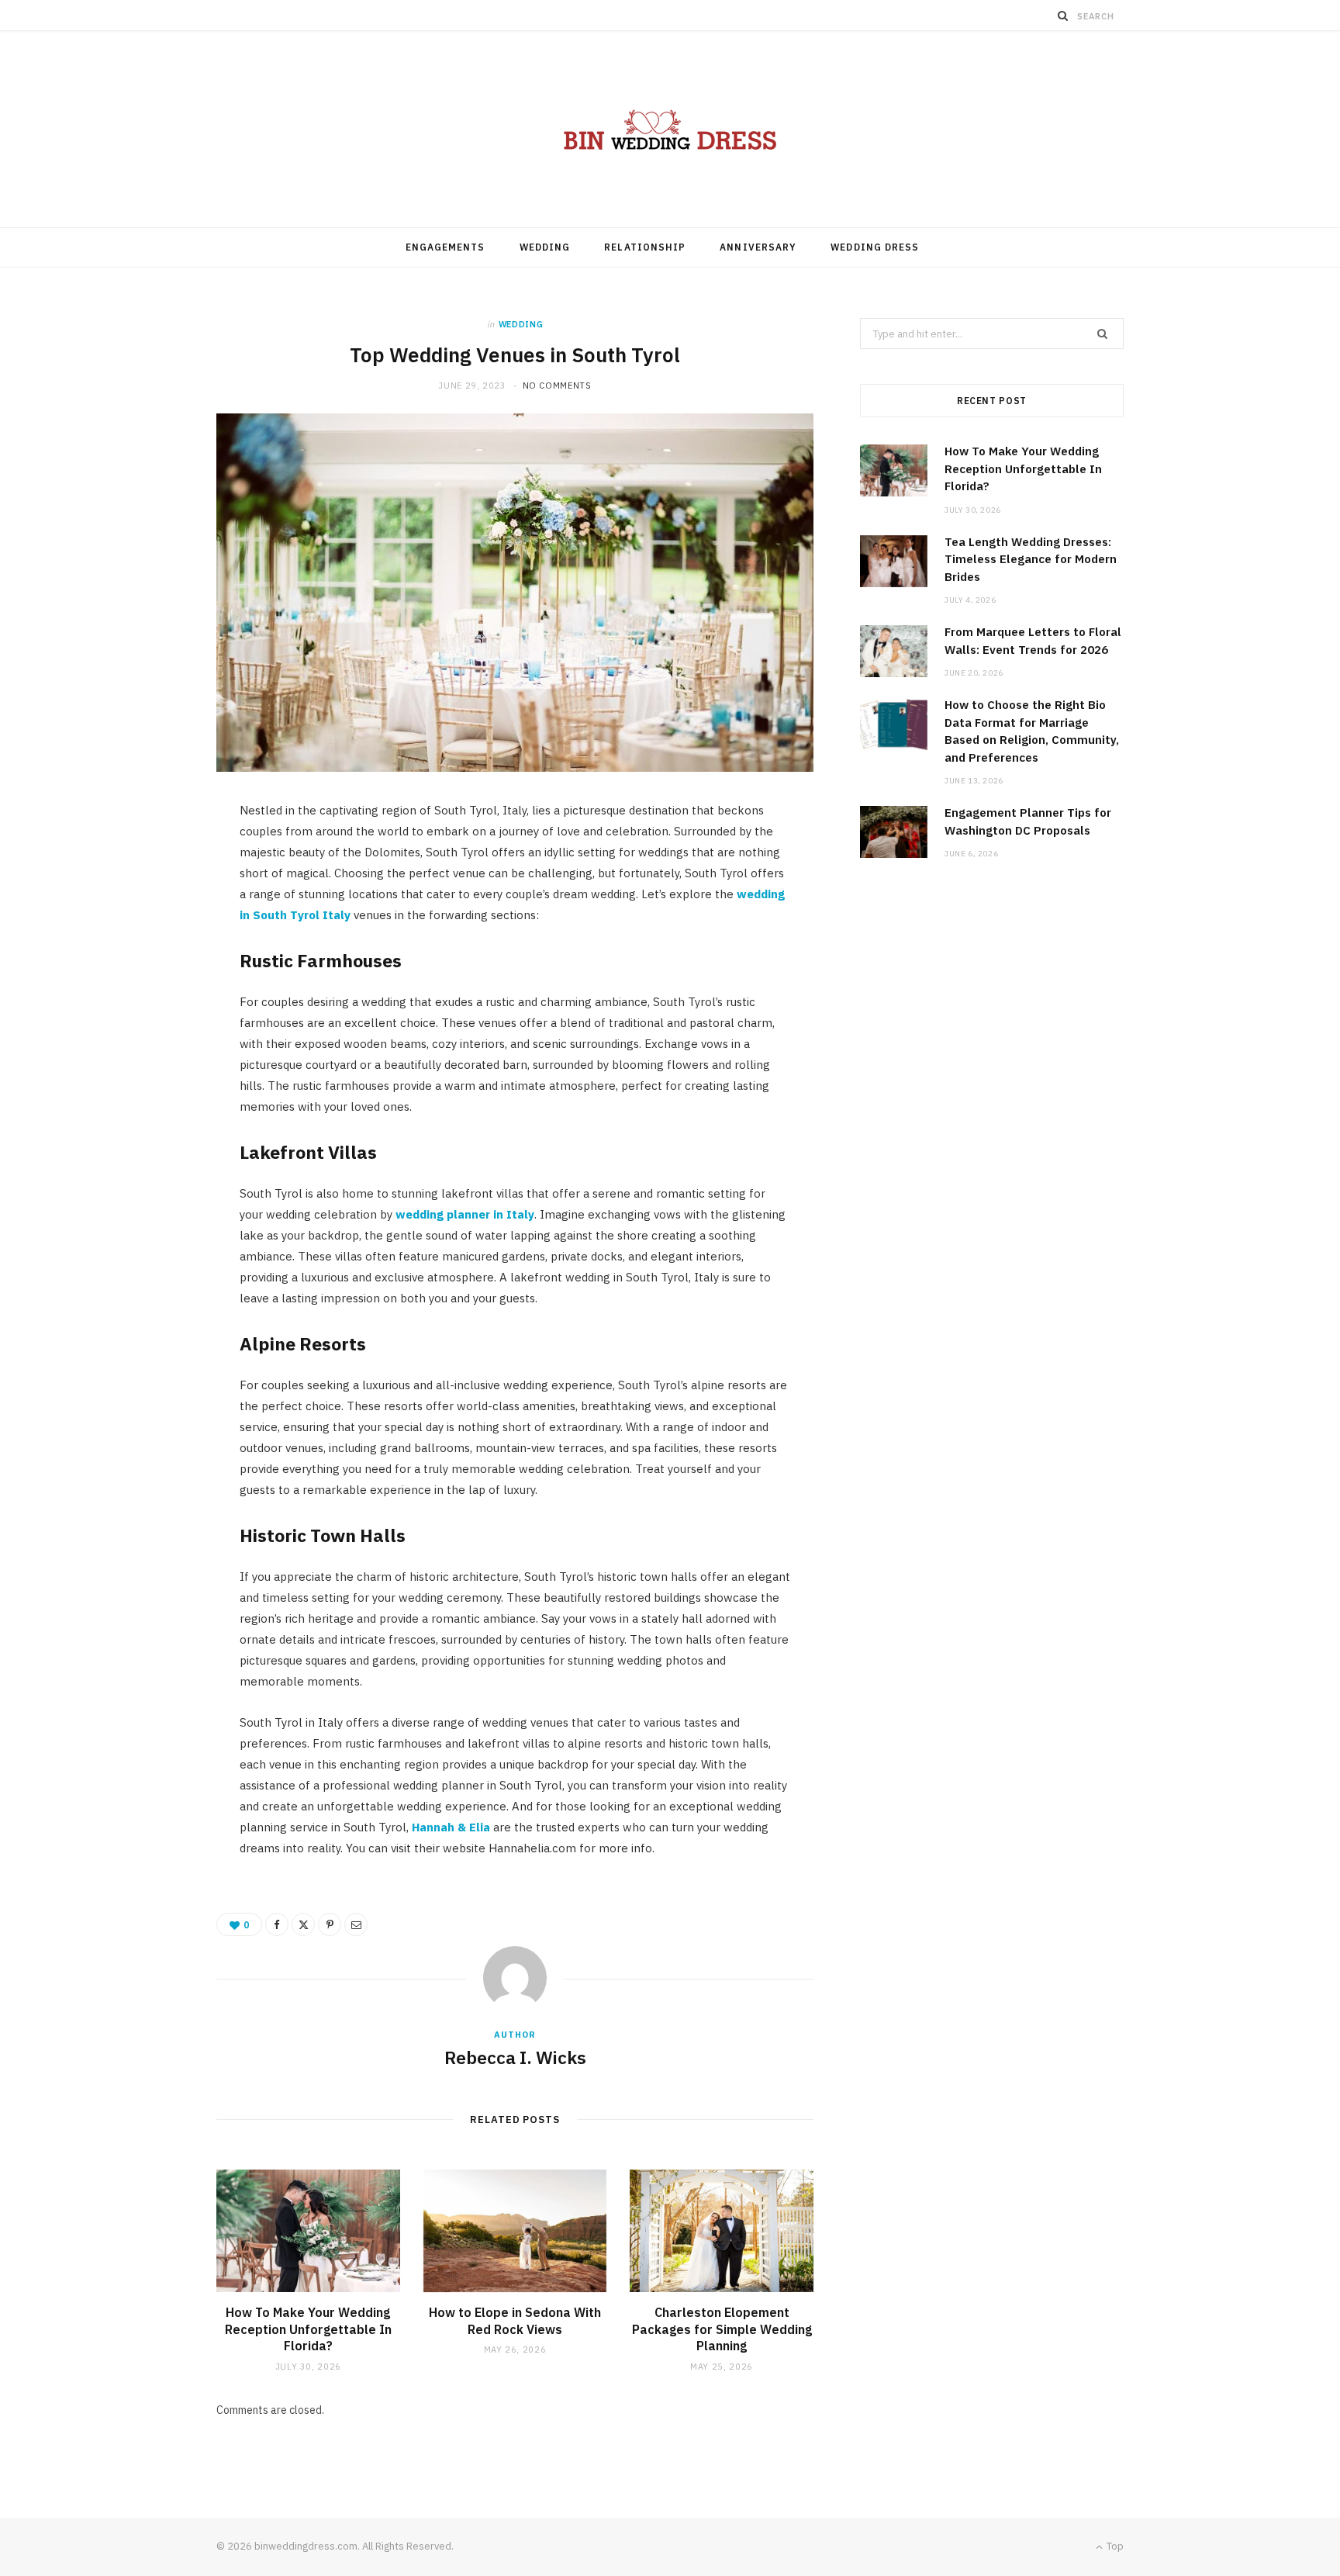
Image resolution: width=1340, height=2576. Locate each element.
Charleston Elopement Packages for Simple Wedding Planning (722, 2329)
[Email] (356, 1924)
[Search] (1063, 16)
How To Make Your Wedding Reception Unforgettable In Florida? (308, 2329)
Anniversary (758, 247)
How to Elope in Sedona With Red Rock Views (515, 2321)
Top (1114, 2546)
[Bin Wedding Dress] (670, 129)
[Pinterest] (330, 1924)
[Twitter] (303, 1924)
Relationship (645, 247)
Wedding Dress (875, 247)
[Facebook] (277, 1924)
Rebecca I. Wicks (515, 2057)
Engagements (446, 247)
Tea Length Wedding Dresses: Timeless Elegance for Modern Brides (1031, 559)
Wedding (545, 247)
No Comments (557, 386)
